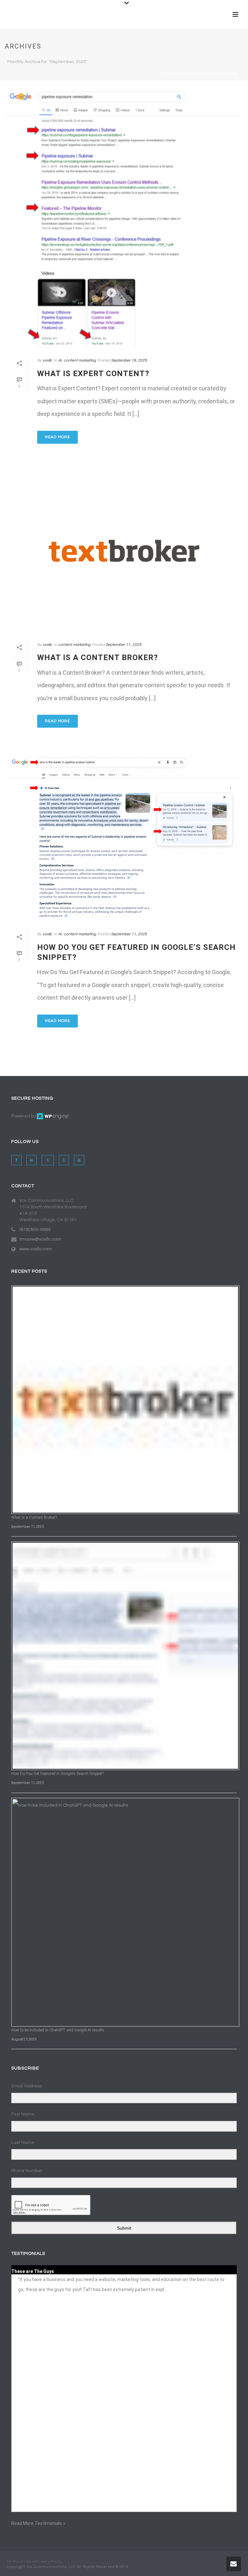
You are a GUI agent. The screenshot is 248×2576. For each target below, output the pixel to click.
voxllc (47, 360)
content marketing (80, 360)
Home (168, 74)
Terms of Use (19, 2562)
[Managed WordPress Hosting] (53, 1116)
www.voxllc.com (36, 1249)
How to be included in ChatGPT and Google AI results (58, 2030)
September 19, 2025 (129, 360)
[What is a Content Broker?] (124, 551)
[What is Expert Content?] (124, 217)
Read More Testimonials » (38, 2523)
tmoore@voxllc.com (40, 1239)
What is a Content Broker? (98, 658)
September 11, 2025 (124, 645)
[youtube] (79, 1160)
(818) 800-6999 (35, 1230)
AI (60, 360)
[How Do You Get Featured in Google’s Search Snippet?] (124, 837)
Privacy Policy (49, 2562)
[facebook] (16, 1160)
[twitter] (48, 1160)
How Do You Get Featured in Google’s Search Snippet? (57, 1774)
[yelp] (64, 1160)
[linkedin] (32, 1160)
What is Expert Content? (93, 374)
